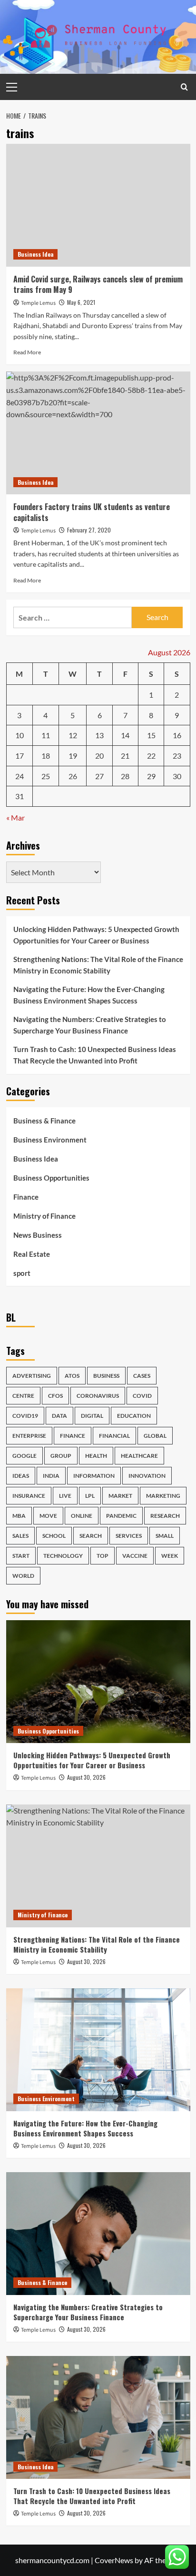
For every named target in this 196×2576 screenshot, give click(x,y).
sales (20, 1536)
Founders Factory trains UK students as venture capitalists (92, 512)
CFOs (55, 1396)
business (106, 1376)
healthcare (139, 1456)
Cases (142, 1376)
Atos (72, 1376)
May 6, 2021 (81, 302)
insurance (29, 1496)
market (120, 1496)
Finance (26, 1197)
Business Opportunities (51, 1178)
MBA (19, 1516)
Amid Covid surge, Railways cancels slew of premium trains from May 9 (98, 284)
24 (20, 776)
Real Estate (32, 1254)
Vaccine (135, 1556)
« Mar (15, 817)
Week (170, 1556)
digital (92, 1416)
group (61, 1456)
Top (103, 1556)
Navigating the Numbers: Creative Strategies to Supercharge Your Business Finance (90, 1025)
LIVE (65, 1496)
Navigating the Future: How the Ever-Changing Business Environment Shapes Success (89, 995)
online (82, 1516)
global (155, 1436)
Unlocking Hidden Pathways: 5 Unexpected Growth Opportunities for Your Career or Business (96, 935)
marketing (163, 1496)
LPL (90, 1496)
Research (165, 1516)
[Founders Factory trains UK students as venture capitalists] (98, 433)
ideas (21, 1476)
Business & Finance (44, 1121)
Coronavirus (98, 1396)
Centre (23, 1396)
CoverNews (114, 2560)
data (59, 1416)
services (129, 1536)
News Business (38, 1235)
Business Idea (35, 254)
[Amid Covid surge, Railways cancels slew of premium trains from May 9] (98, 205)
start (21, 1556)
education (134, 1416)
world (23, 1576)
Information (94, 1476)
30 (177, 776)
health (96, 1456)
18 (46, 756)
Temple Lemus (38, 303)
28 (125, 776)
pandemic (121, 1516)
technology (63, 1556)
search (91, 1536)
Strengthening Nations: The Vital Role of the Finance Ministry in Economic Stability (98, 965)
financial (114, 1436)
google (24, 1456)
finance (73, 1436)
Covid (142, 1396)
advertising (32, 1376)
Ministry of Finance (44, 1216)
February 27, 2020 (89, 530)
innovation (147, 1476)
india (51, 1476)
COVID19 (25, 1416)
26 (73, 776)
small (165, 1536)
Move (48, 1516)
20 (99, 756)
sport (22, 1273)
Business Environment (50, 1140)
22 (151, 756)
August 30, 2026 (86, 1777)
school (54, 1536)
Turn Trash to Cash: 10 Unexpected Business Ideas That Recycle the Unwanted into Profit (95, 1055)
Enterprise (29, 1436)
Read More (27, 352)
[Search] (184, 87)
